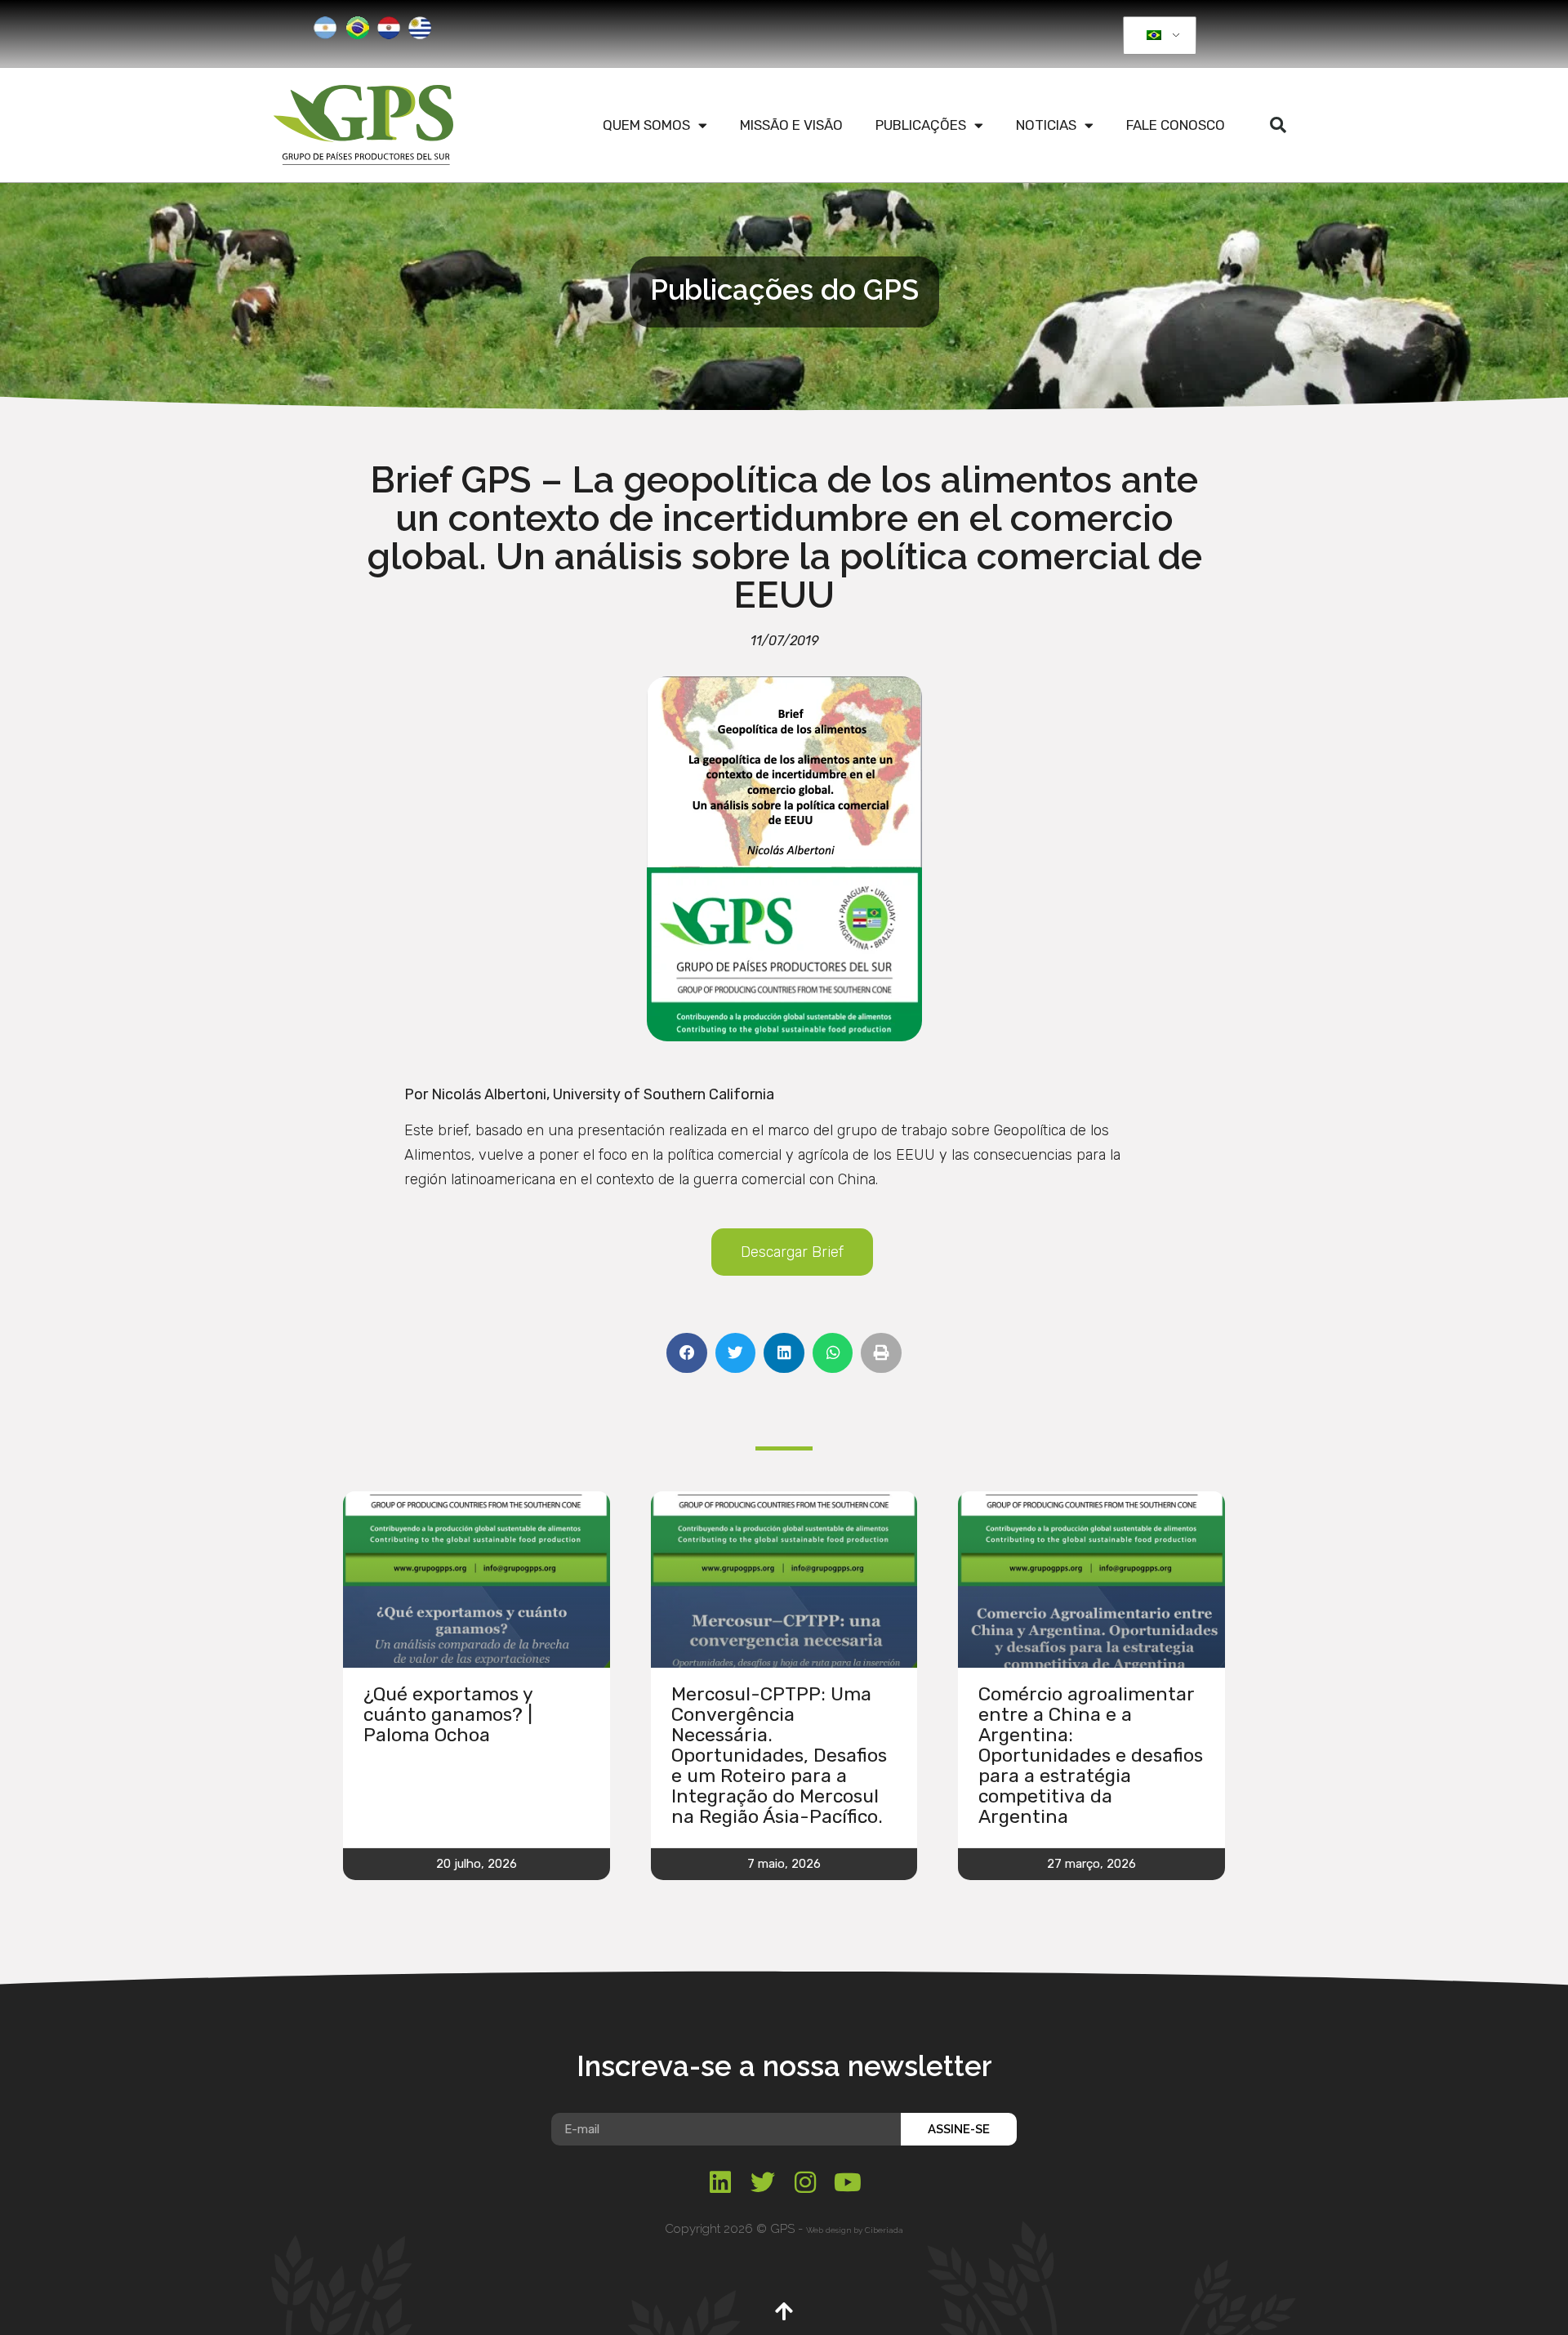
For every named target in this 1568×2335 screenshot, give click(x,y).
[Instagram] (805, 2182)
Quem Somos (646, 125)
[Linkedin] (720, 2182)
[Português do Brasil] (1157, 36)
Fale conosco (1176, 125)
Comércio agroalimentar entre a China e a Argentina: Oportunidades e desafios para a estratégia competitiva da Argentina (1091, 1755)
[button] (1278, 125)
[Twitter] (763, 2182)
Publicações (921, 125)
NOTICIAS (1046, 125)
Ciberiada (884, 2230)
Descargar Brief (792, 1252)
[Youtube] (848, 2182)
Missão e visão (791, 125)
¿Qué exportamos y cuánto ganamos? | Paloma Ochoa (448, 1714)
